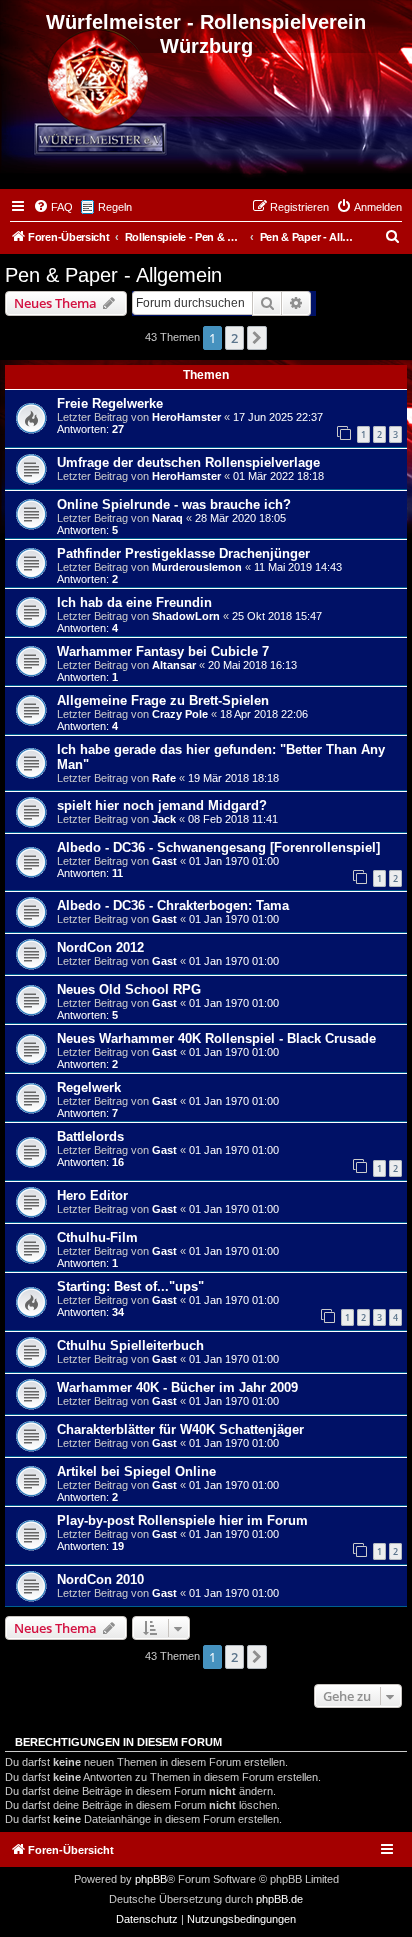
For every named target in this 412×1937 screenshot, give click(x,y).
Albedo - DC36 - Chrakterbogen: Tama (173, 905)
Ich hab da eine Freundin (134, 602)
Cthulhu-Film (97, 1237)
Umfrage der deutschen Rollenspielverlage (188, 462)
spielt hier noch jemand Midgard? (162, 805)
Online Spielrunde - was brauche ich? (174, 504)
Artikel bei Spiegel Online (136, 1471)
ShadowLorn (186, 616)
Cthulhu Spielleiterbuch (130, 1345)
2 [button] (234, 338)
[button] (257, 338)
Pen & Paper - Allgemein (113, 275)
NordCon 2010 (100, 1579)
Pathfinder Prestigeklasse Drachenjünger (183, 553)
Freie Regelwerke (110, 403)
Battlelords (90, 1136)
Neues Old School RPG (129, 989)
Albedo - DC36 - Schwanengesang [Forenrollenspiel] (218, 847)
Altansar (174, 665)
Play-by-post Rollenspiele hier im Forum (182, 1520)
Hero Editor (92, 1195)
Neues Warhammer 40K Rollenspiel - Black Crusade (216, 1038)
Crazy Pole (180, 714)
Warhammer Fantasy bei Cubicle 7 (163, 651)
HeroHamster (186, 417)
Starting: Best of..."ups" (130, 1286)
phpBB (151, 1879)
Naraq (167, 518)
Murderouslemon (197, 567)
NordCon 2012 (100, 947)
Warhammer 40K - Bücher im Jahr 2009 (177, 1387)
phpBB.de (279, 1899)
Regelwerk (89, 1087)
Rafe (164, 778)
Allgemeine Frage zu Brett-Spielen (163, 700)
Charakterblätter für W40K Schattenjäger (180, 1429)
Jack (164, 819)
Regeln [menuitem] (115, 207)
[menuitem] (53, 207)
